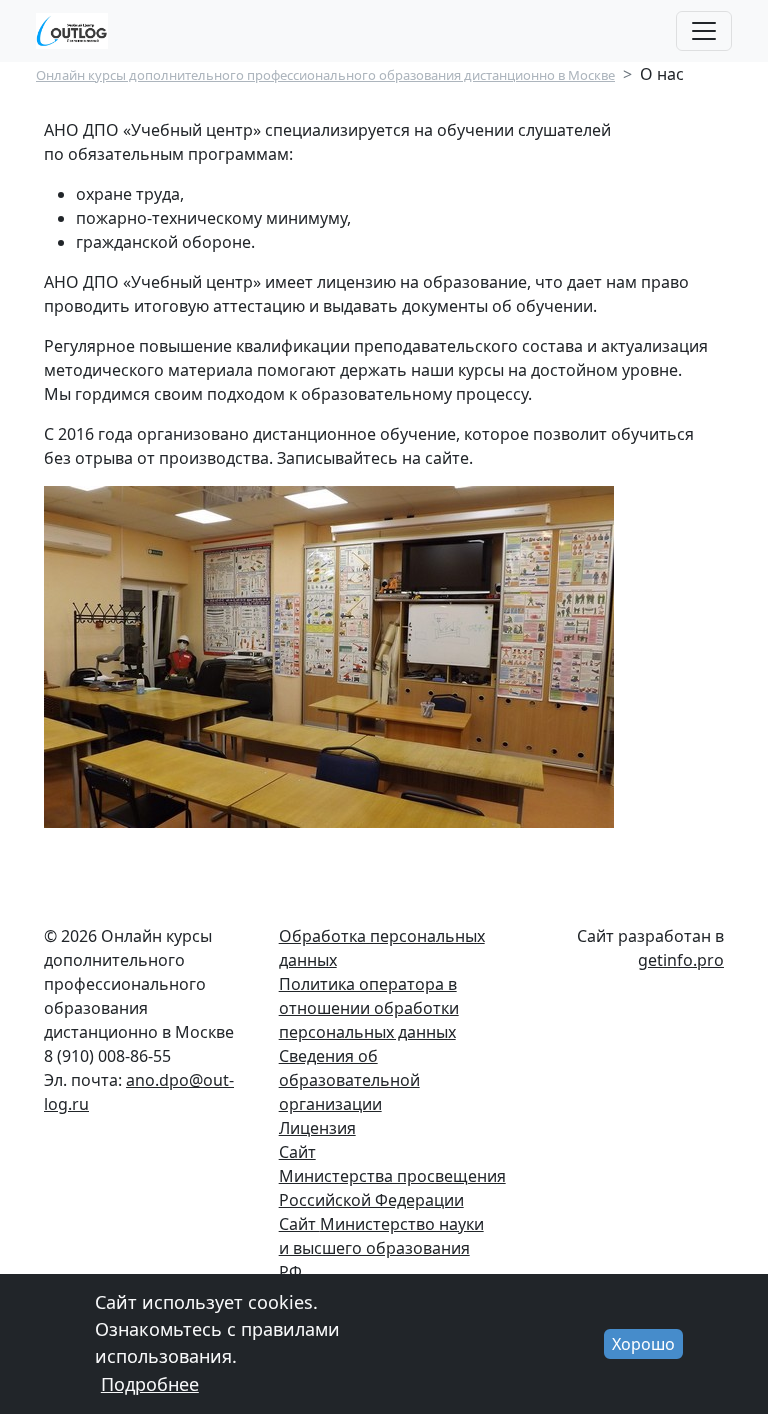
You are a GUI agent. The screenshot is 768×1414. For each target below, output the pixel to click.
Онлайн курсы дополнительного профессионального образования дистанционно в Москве (325, 75)
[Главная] (80, 31)
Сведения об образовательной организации (349, 1080)
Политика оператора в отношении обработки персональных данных (369, 1008)
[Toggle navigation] (704, 31)
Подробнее (150, 1384)
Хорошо (643, 1344)
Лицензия (317, 1128)
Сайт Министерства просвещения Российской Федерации (392, 1176)
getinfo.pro (681, 960)
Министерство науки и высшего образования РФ (381, 1248)
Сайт (299, 1224)
